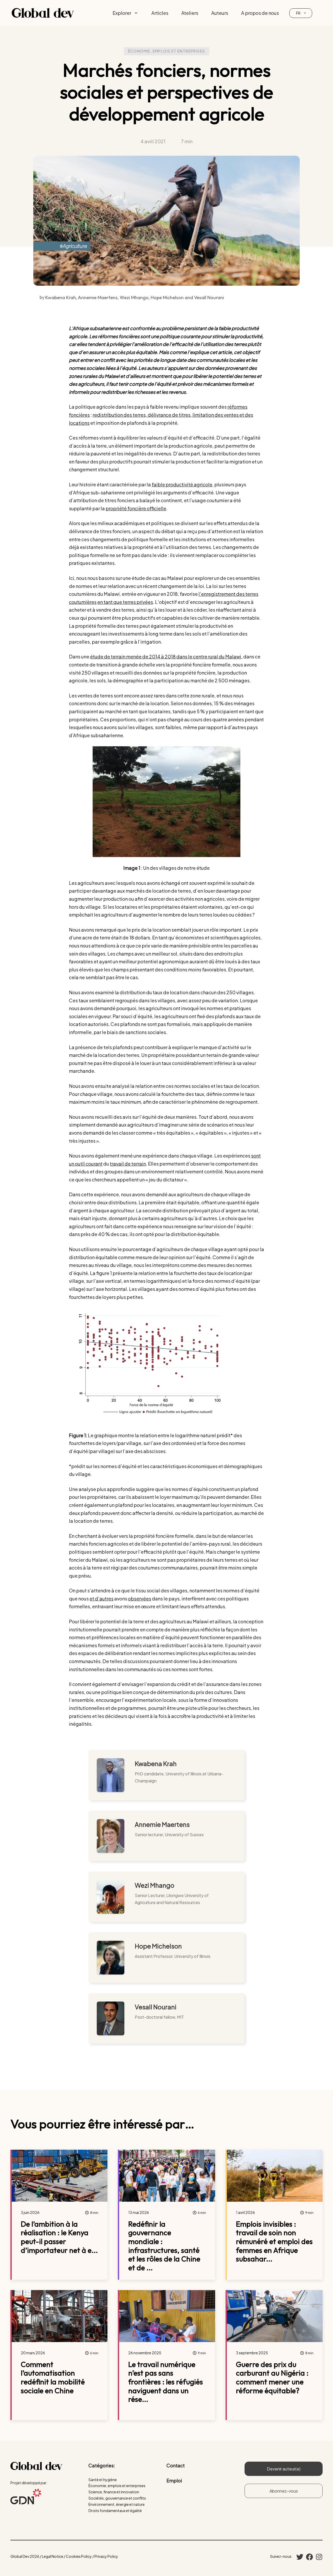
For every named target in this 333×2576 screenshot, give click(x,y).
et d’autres (101, 1598)
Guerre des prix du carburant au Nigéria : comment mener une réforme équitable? (272, 2377)
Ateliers (190, 13)
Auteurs (220, 13)
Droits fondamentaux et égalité (115, 2510)
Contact (176, 2465)
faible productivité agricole (182, 484)
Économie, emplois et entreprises (167, 51)
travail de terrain (128, 1164)
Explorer (122, 13)
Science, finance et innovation (114, 2492)
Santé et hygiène (103, 2480)
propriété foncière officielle (136, 508)
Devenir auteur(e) (284, 2469)
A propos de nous (260, 13)
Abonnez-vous (284, 2491)
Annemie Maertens (162, 1824)
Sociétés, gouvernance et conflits (117, 2498)
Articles (160, 13)
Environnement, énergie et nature (117, 2504)
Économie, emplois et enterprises (117, 2486)
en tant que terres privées (125, 602)
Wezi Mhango (155, 1885)
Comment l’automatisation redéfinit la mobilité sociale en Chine (53, 2377)
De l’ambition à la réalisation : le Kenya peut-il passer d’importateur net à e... (59, 2237)
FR (298, 13)
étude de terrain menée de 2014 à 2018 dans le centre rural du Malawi (166, 656)
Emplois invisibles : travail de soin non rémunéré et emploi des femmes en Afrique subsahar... (274, 2241)
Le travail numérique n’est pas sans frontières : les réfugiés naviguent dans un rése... (166, 2382)
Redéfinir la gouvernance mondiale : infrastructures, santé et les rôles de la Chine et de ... (164, 2246)
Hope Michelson (158, 1946)
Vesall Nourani (156, 2007)
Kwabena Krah (156, 1763)
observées (140, 1598)
